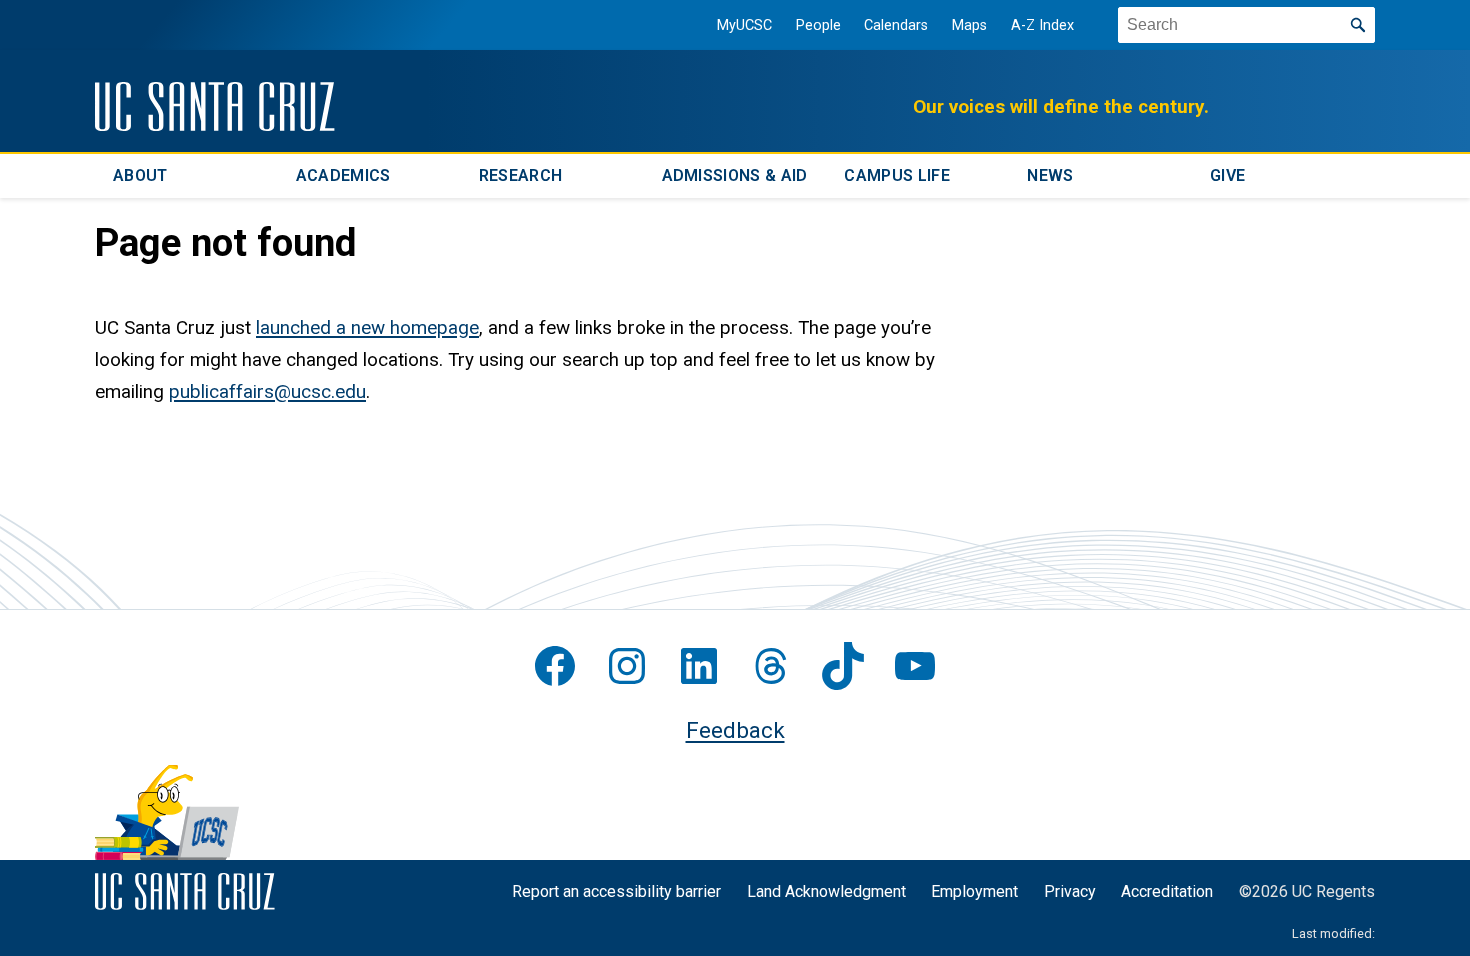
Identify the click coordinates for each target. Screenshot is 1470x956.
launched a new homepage (367, 327)
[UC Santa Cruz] (215, 106)
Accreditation (1167, 891)
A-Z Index (1042, 25)
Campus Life (897, 175)
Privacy (1070, 891)
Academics (343, 175)
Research (521, 175)
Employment (974, 891)
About (140, 175)
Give (1227, 175)
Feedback (735, 730)
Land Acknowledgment (826, 891)
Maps (969, 25)
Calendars (896, 25)
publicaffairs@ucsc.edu (267, 391)
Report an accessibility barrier (616, 891)
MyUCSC (744, 25)
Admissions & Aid (735, 175)
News (1050, 175)
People (818, 25)
